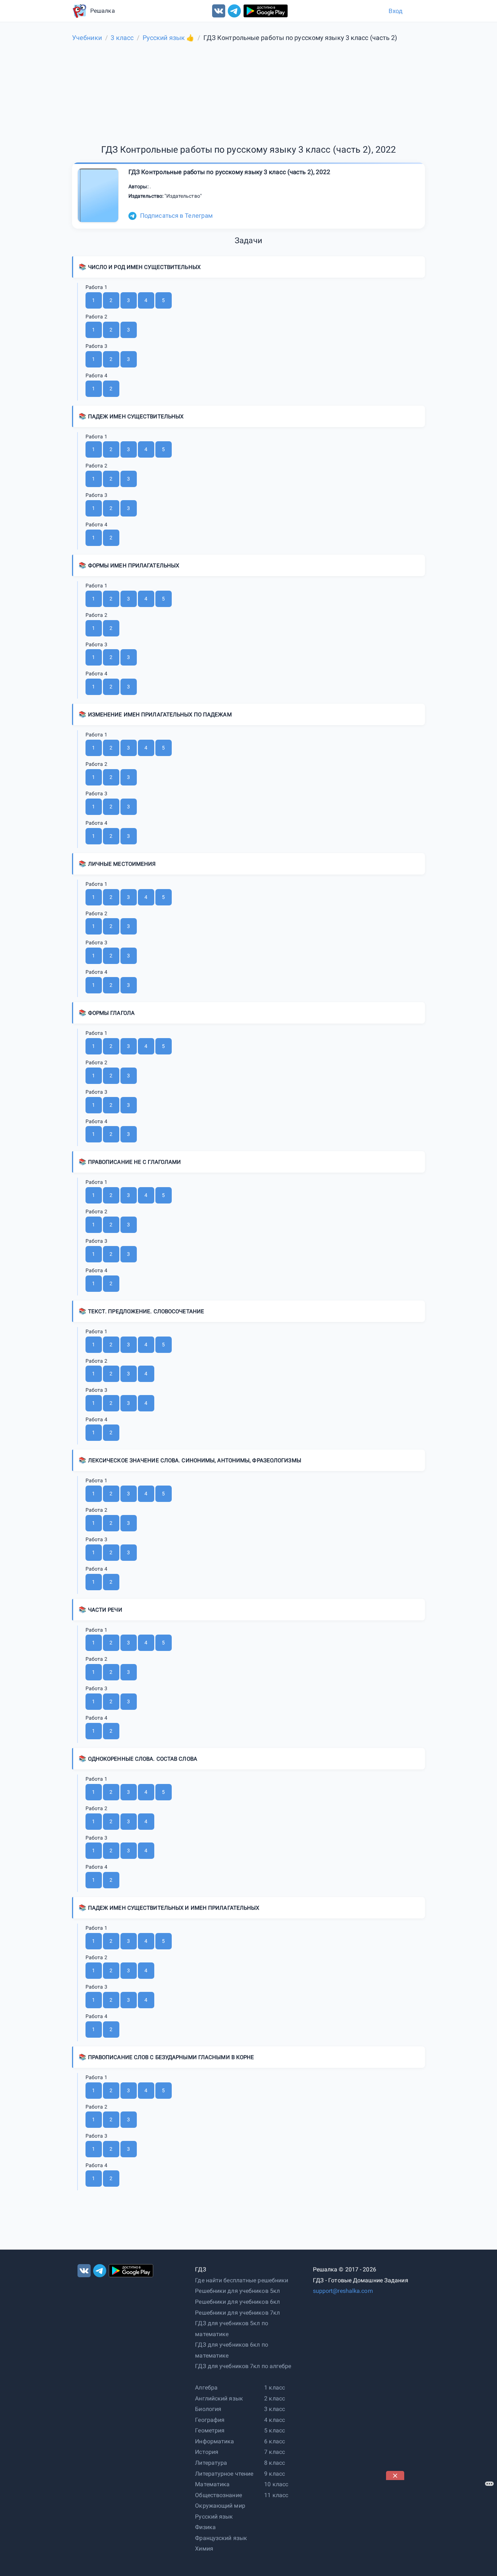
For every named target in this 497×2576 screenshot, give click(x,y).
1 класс (275, 2388)
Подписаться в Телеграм (176, 216)
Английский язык (219, 2398)
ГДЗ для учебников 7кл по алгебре (243, 2366)
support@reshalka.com (343, 2291)
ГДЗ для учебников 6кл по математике (231, 2350)
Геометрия (210, 2430)
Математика (212, 2484)
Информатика (214, 2441)
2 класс (275, 2398)
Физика (205, 2527)
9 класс (275, 2474)
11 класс (276, 2495)
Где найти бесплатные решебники (242, 2280)
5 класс (275, 2430)
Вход (395, 11)
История (207, 2452)
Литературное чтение (224, 2474)
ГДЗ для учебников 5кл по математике (231, 2329)
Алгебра (206, 2388)
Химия (204, 2549)
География (210, 2420)
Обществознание (218, 2495)
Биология (208, 2409)
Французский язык (221, 2538)
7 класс (275, 2452)
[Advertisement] (441, 2525)
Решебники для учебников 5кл (237, 2291)
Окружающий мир (220, 2506)
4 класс (275, 2420)
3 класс (275, 2409)
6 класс (275, 2441)
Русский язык (214, 2517)
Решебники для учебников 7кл (237, 2313)
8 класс (275, 2463)
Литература (211, 2463)
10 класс (276, 2484)
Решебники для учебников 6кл (237, 2302)
